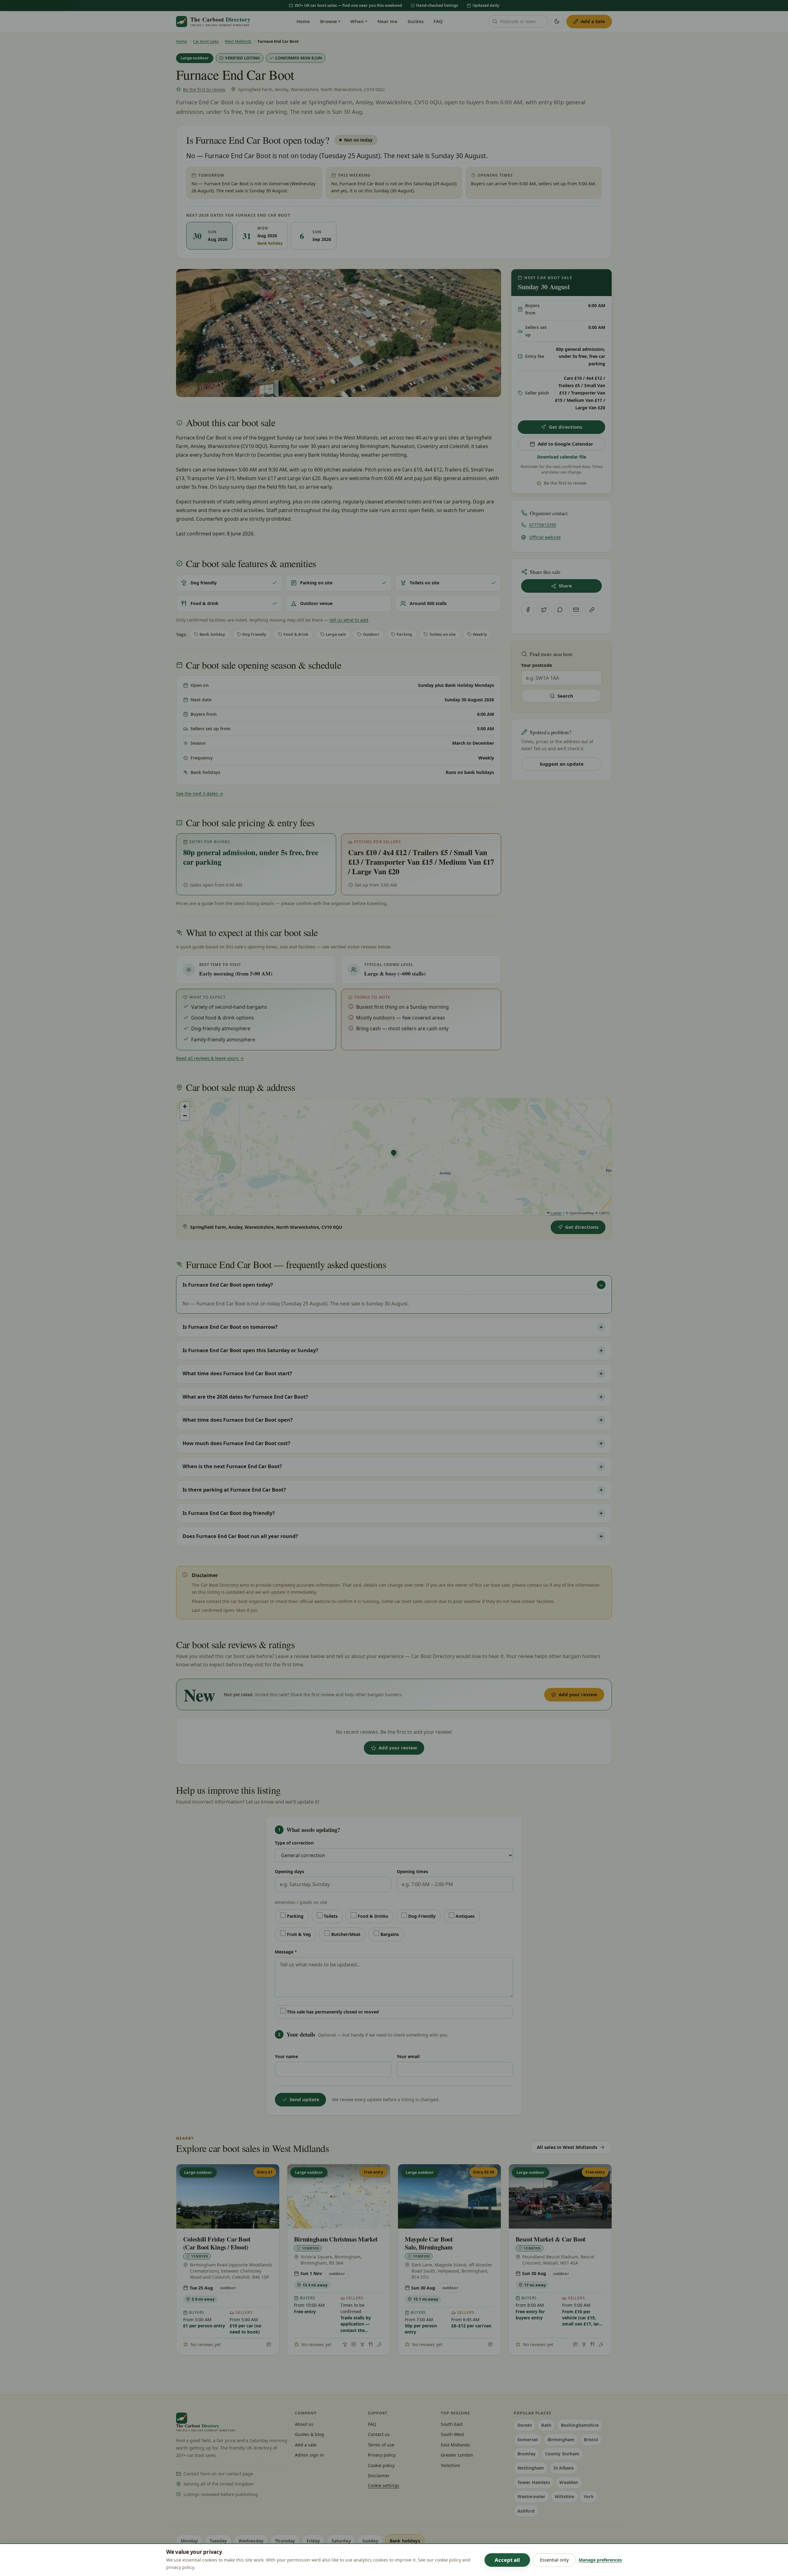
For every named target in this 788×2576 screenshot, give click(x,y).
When (359, 21)
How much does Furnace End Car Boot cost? (236, 1443)
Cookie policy (381, 2465)
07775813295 (543, 525)
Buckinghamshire (580, 2425)
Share (565, 586)
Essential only (554, 2560)
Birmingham (561, 2440)
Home (303, 21)
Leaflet (556, 1213)
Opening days (289, 1871)
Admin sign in (309, 2455)
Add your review (578, 1694)
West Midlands (238, 41)
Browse (330, 21)
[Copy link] (592, 610)
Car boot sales (206, 41)
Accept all (507, 2560)
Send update (304, 2099)
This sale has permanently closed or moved (332, 2012)
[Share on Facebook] (528, 610)
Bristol (591, 2440)
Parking (404, 634)
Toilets (330, 1916)
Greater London (457, 2455)
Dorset (525, 2425)
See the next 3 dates (200, 793)
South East (452, 2424)
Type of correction (294, 1843)
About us (304, 2424)
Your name (286, 2056)
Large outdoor (195, 58)
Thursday (285, 2541)
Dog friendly (254, 634)
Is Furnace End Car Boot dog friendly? (229, 1513)
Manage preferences (600, 2560)
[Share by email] (576, 610)
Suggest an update (562, 764)
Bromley (527, 2454)
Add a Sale (593, 21)
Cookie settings (384, 2485)
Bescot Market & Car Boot (551, 2239)
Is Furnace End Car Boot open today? (228, 1285)
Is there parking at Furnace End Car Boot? (234, 1490)
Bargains (389, 1934)
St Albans (564, 2468)
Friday (313, 2541)
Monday (189, 2541)
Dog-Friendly (421, 1916)
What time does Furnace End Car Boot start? (237, 1373)
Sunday (370, 2541)
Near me (387, 21)
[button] (394, 1153)
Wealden (569, 2482)
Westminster (531, 2496)
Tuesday (218, 2541)
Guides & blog (310, 2434)
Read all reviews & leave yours (210, 1058)
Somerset (528, 2440)
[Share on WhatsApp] (560, 610)
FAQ (438, 21)
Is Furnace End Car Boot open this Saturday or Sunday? (250, 1350)
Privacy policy (382, 2455)
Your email (408, 2056)
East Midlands (455, 2445)
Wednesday (251, 2541)
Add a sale (306, 2445)
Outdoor (371, 634)
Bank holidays (405, 2541)
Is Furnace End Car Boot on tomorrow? (230, 1327)
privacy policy (180, 2567)
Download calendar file (562, 457)
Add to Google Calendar (565, 444)
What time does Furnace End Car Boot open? (238, 1420)
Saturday (341, 2541)
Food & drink (296, 634)
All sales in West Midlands (567, 2147)
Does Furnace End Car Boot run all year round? (240, 1536)
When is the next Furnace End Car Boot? (232, 1466)
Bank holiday (212, 634)
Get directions (565, 427)
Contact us (379, 2434)
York (589, 2496)
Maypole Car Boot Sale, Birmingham (429, 2243)
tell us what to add (349, 620)
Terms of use (381, 2445)
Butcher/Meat (345, 1934)
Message (286, 1952)
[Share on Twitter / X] (544, 610)
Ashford (526, 2511)
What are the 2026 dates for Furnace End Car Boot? (245, 1397)
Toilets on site (443, 634)
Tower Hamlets (534, 2482)
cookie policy (448, 2560)
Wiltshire (564, 2496)
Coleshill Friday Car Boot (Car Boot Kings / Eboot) (217, 2243)
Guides (416, 21)
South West (452, 2434)
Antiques (464, 1916)
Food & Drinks (372, 1916)
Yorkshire (450, 2465)
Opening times (412, 1871)
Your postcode (537, 665)
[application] (394, 1157)
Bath (546, 2425)
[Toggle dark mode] (557, 22)
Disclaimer (379, 2476)
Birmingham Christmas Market (336, 2239)
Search (565, 696)
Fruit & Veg (298, 1934)
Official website (545, 537)
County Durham (562, 2454)
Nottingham (531, 2468)
